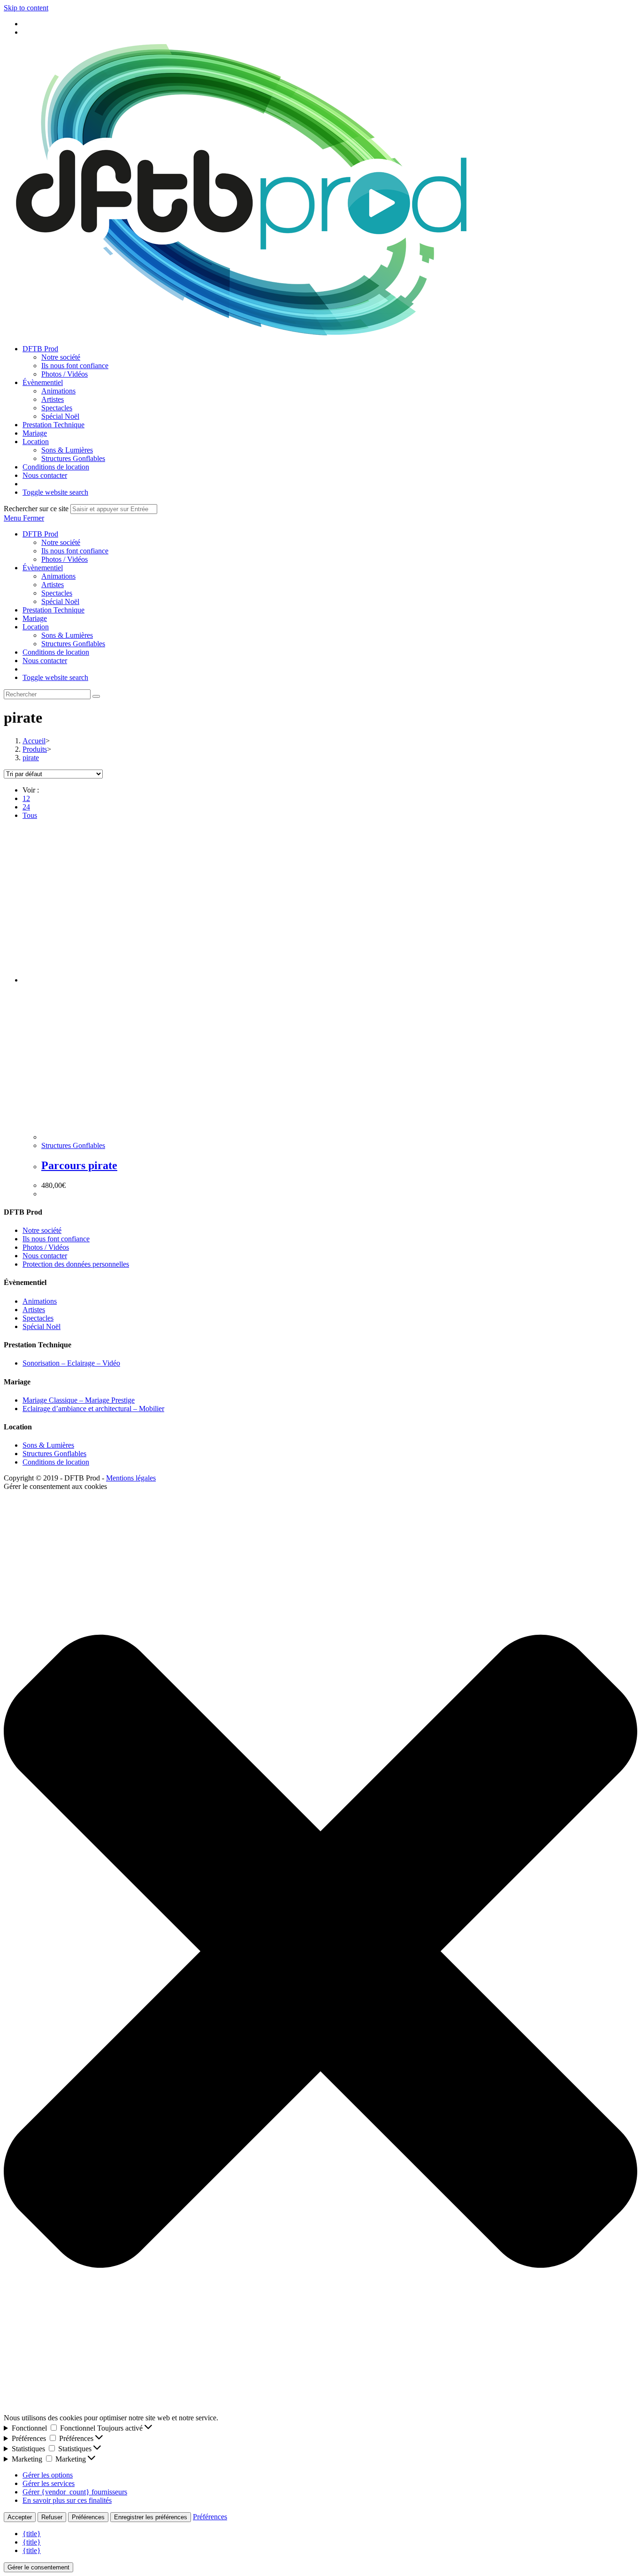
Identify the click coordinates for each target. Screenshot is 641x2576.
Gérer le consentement (38, 2567)
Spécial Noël (60, 601)
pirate (31, 758)
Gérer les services (49, 2483)
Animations (58, 576)
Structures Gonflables (73, 644)
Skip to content (26, 8)
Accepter (20, 2517)
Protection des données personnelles (76, 1264)
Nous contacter (45, 661)
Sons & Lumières (67, 635)
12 (26, 798)
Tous (30, 815)
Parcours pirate (79, 1165)
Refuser (52, 2517)
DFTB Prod (40, 534)
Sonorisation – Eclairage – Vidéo (71, 1363)
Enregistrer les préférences (151, 2517)
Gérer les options (48, 2475)
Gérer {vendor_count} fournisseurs (75, 2492)
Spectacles (57, 593)
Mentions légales (131, 1478)
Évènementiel (43, 568)
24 (26, 807)
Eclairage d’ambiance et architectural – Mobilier (93, 1409)
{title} (32, 2534)
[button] (320, 1952)
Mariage (35, 618)
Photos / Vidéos (65, 559)
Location (36, 627)
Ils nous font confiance (75, 551)
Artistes (53, 585)
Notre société (61, 542)
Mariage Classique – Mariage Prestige (79, 1400)
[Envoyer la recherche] (96, 696)
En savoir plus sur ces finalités (67, 2500)
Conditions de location (56, 652)
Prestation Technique (53, 610)
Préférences (88, 2517)
